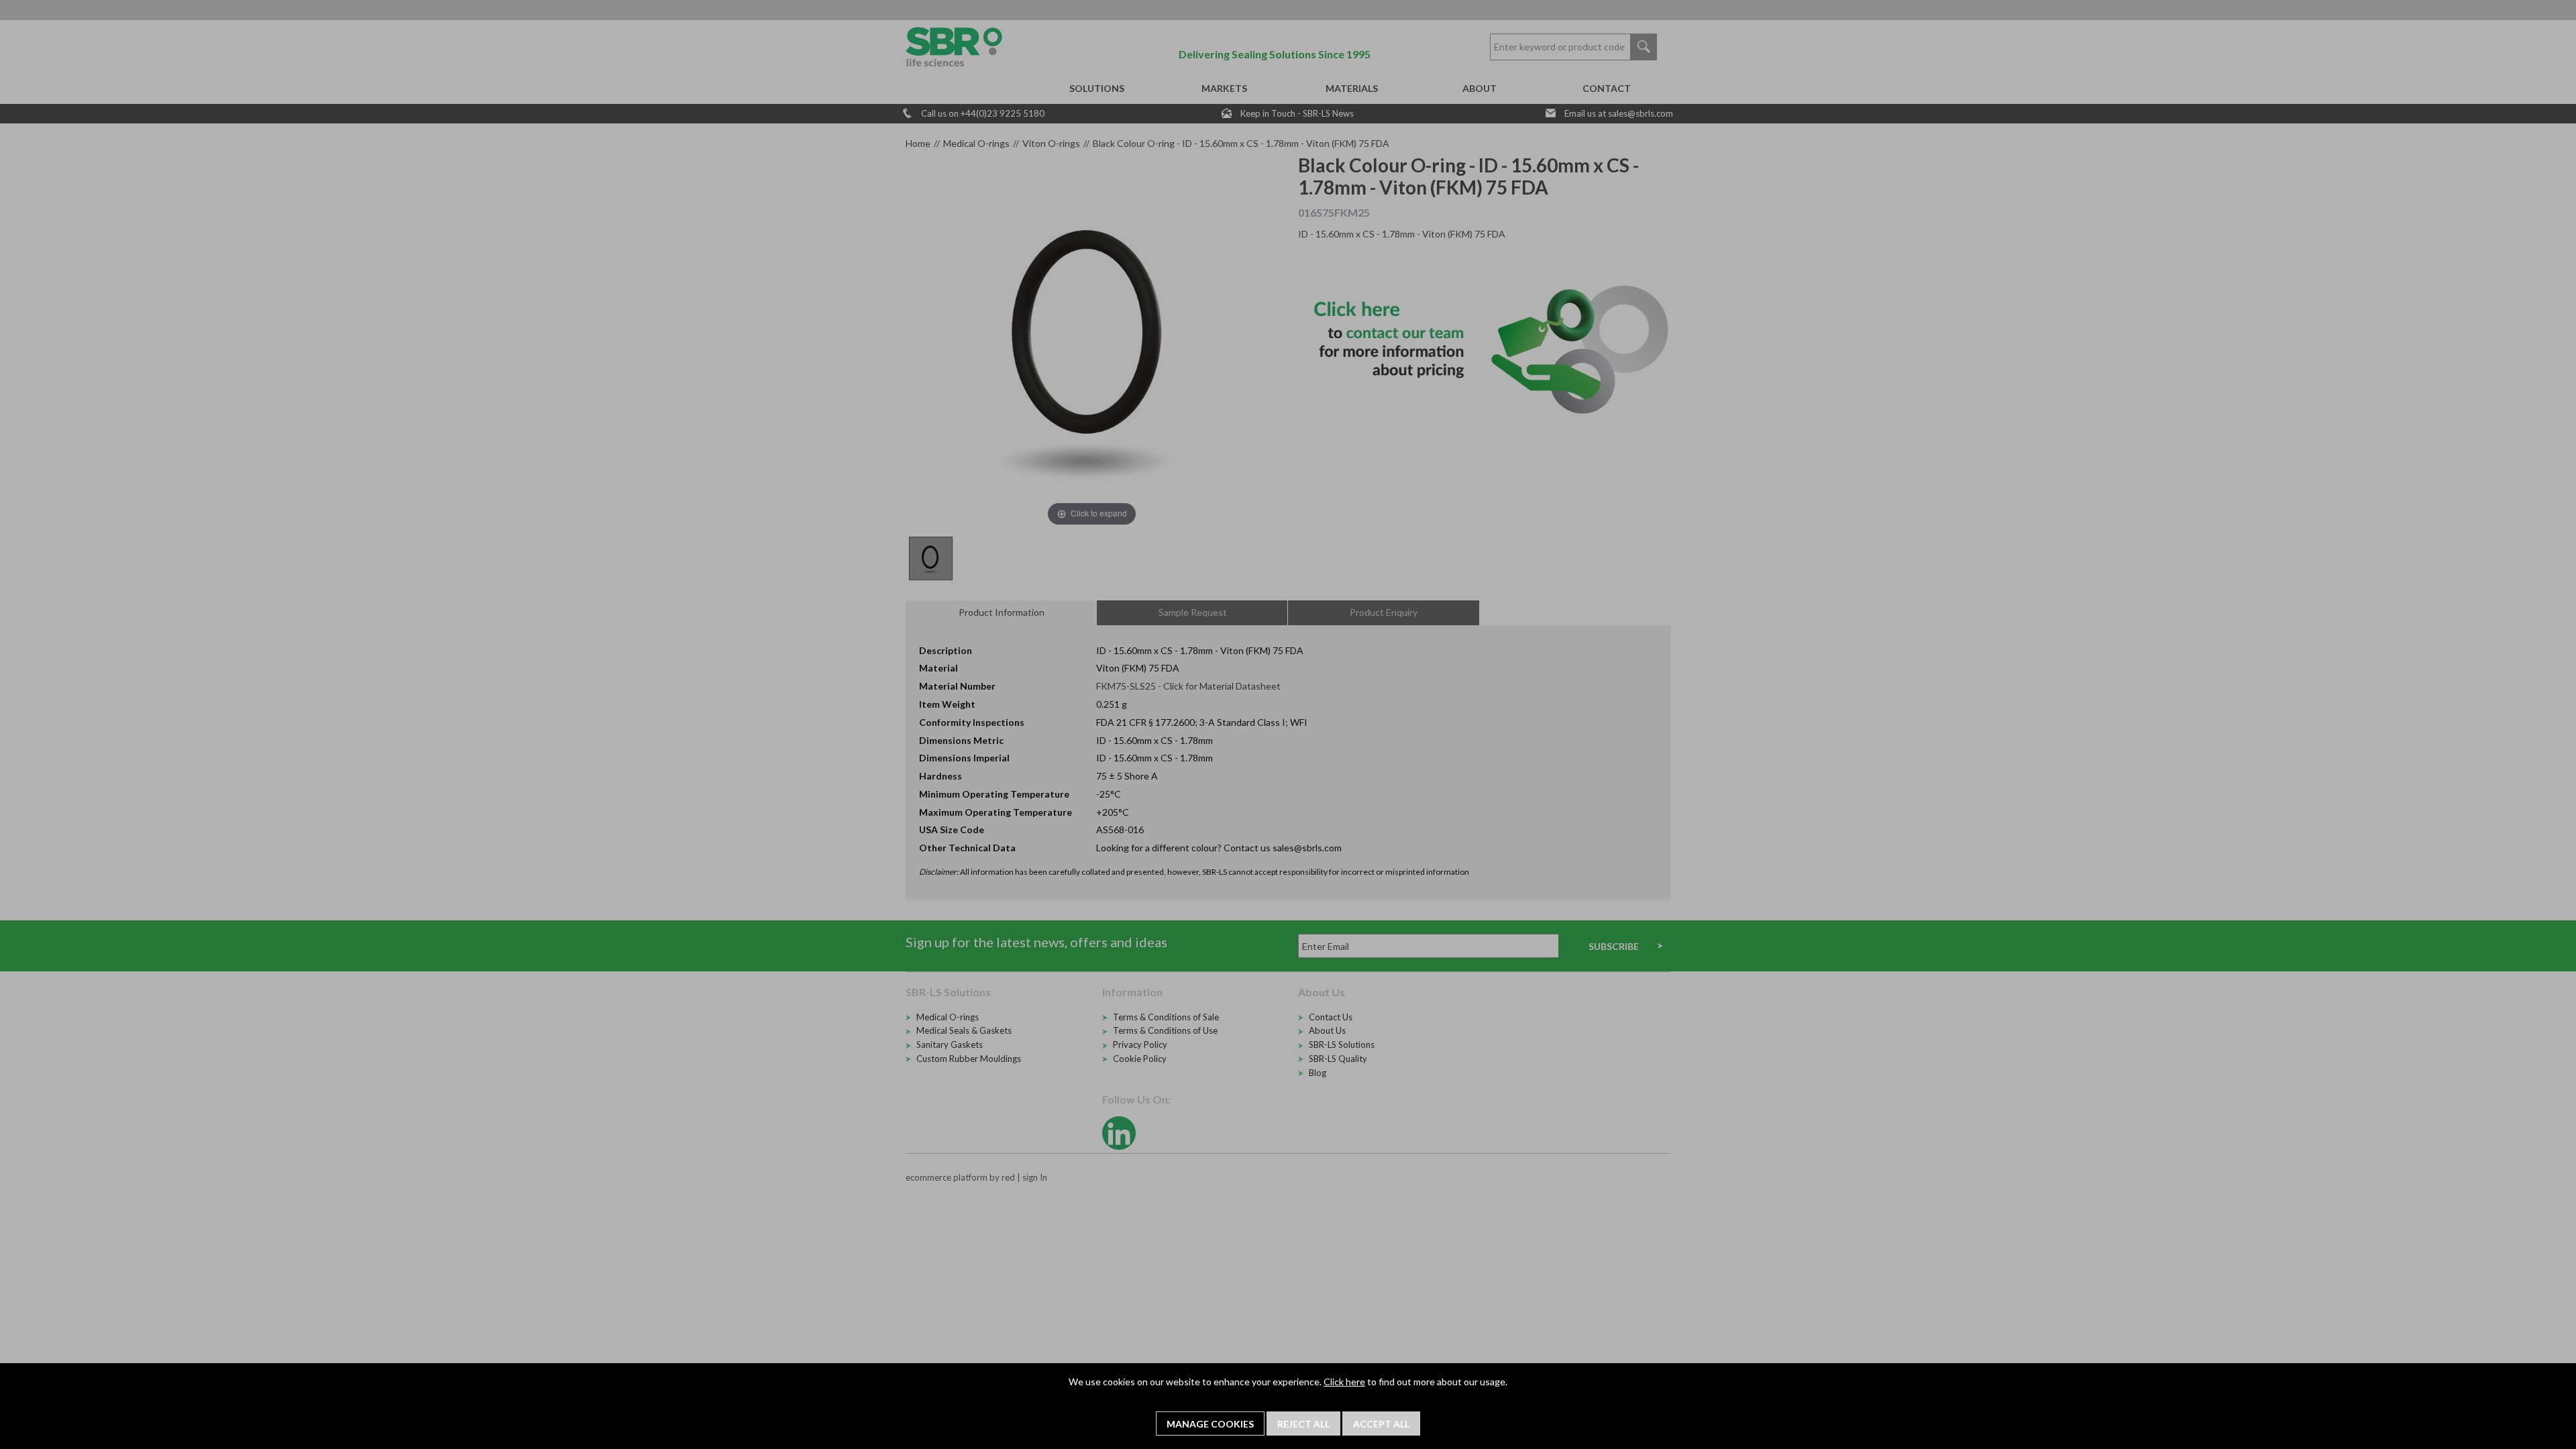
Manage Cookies (1210, 1424)
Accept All (1381, 1424)
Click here (1344, 1382)
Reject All (1303, 1424)
